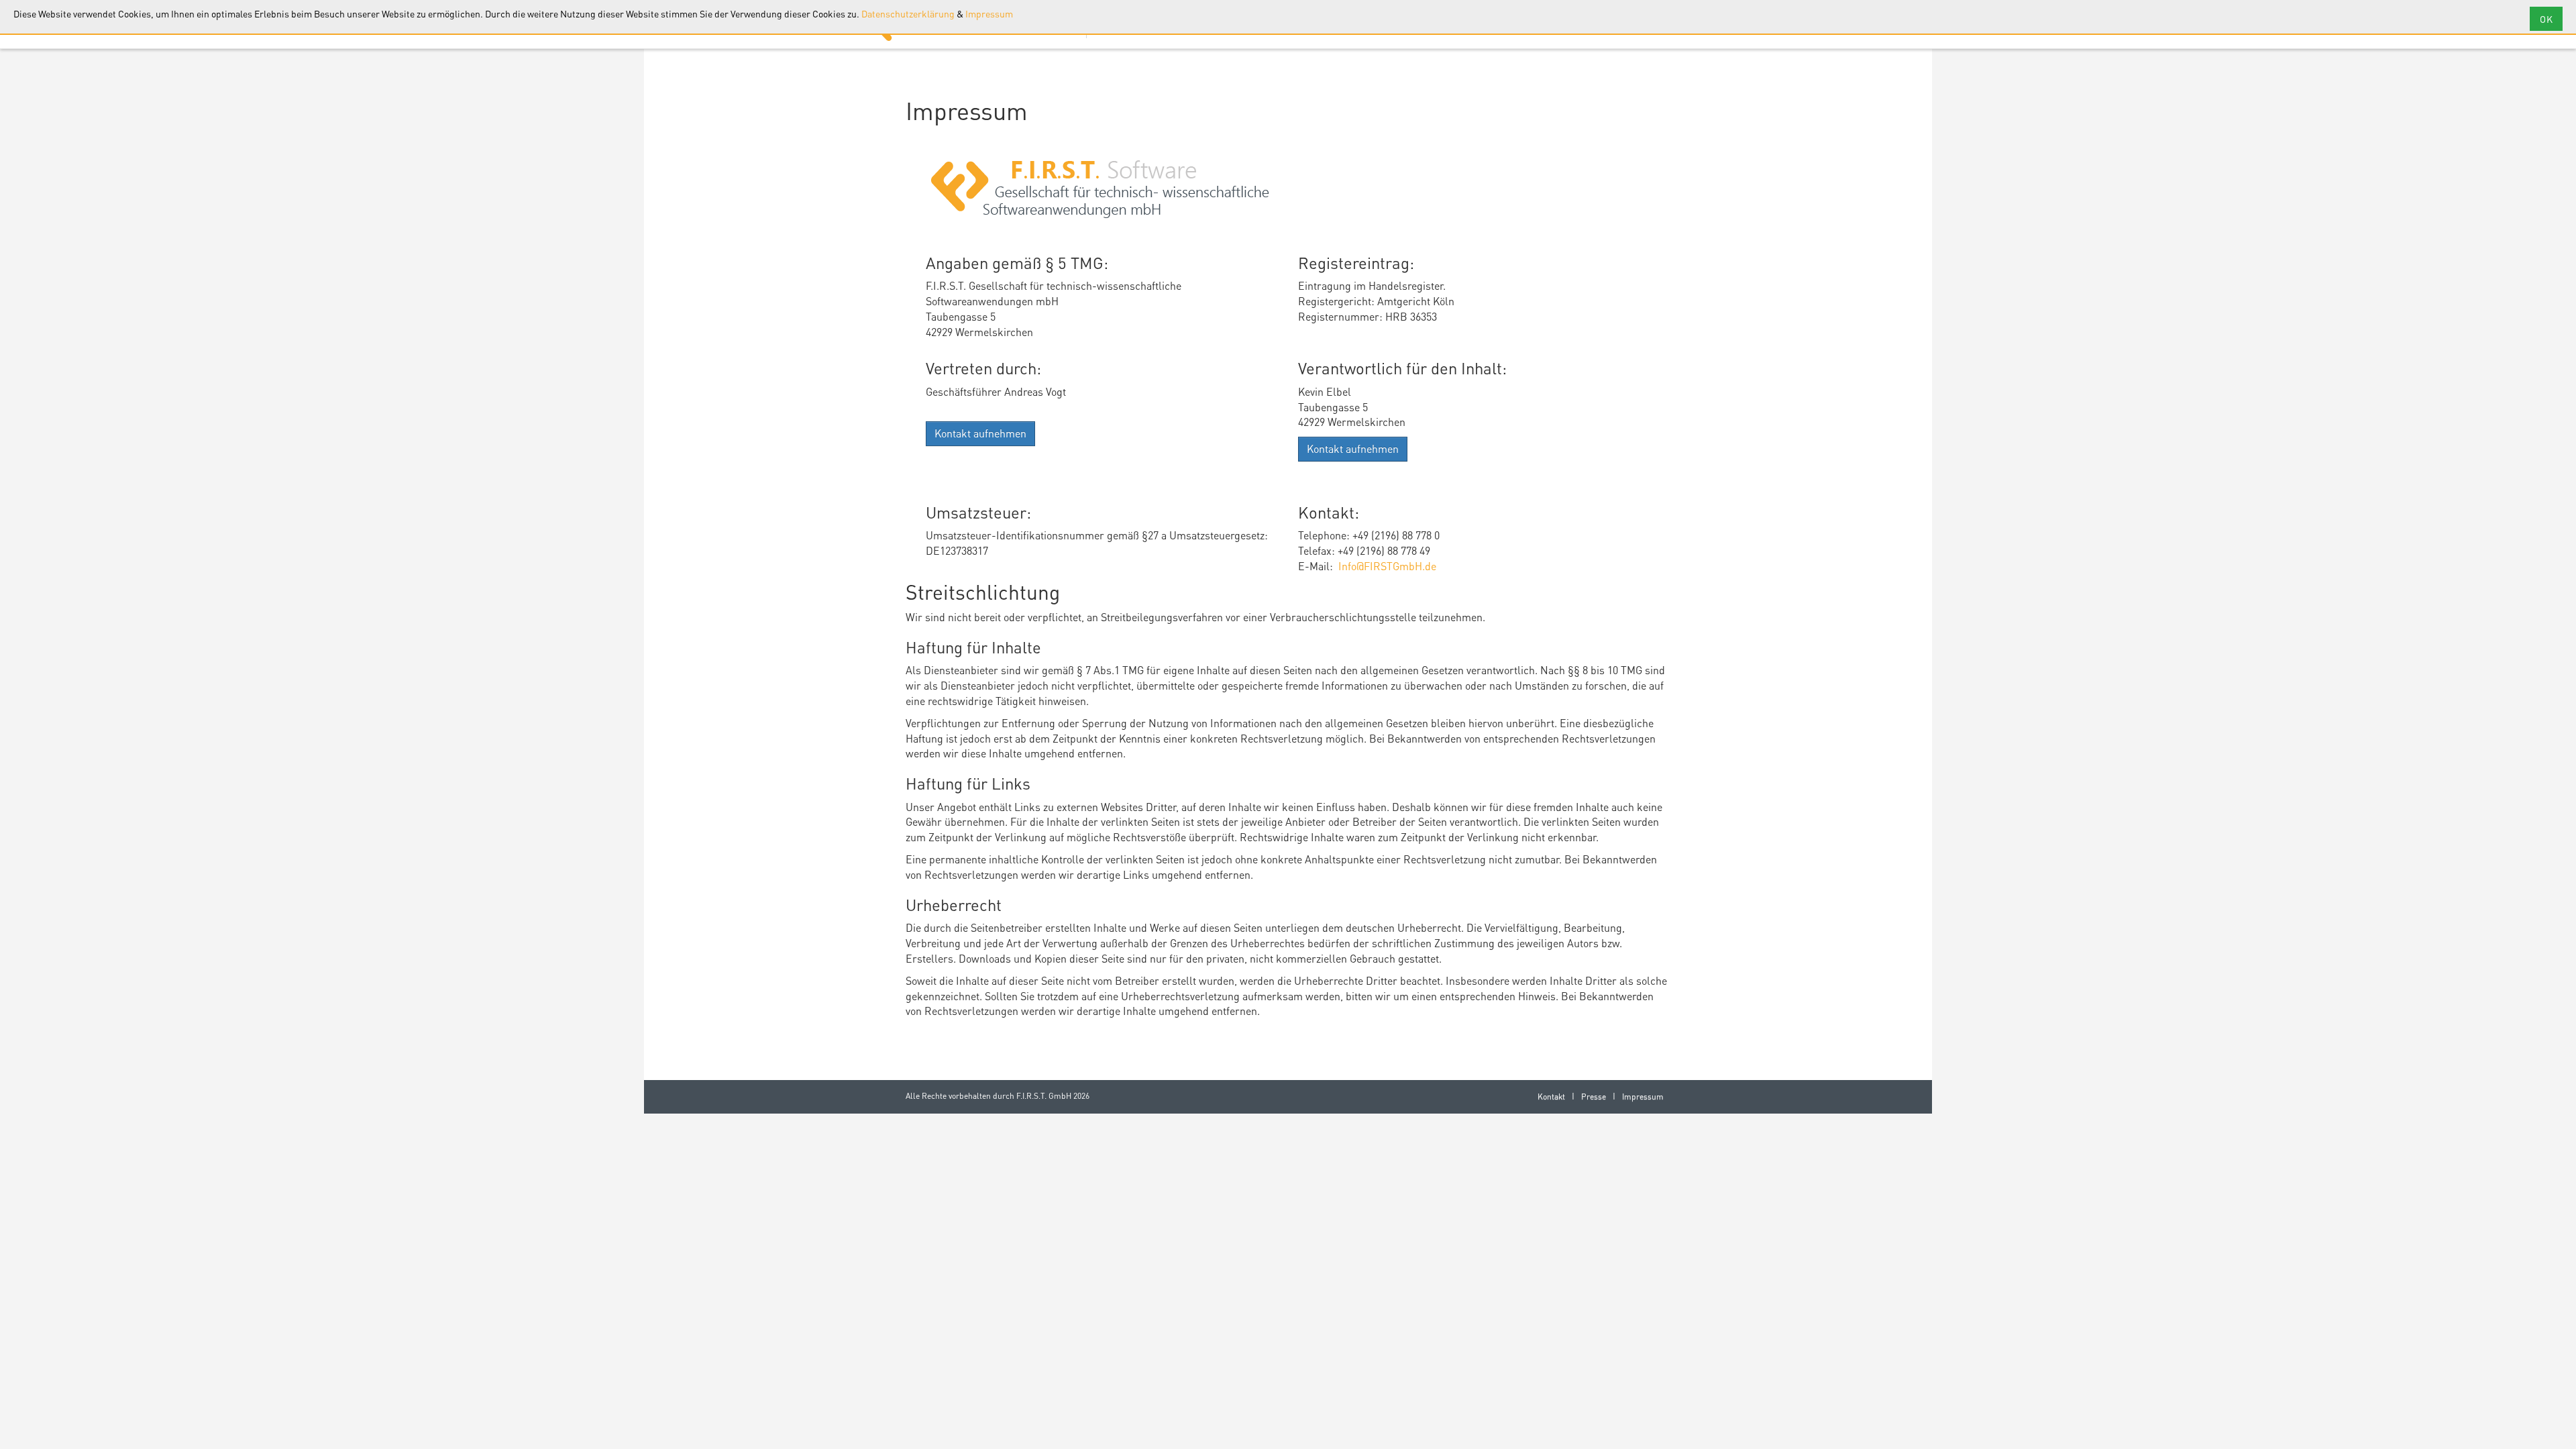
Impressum (989, 13)
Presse (1594, 1096)
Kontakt (1551, 1096)
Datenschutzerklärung (908, 13)
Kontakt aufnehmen (980, 433)
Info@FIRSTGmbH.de (1387, 566)
